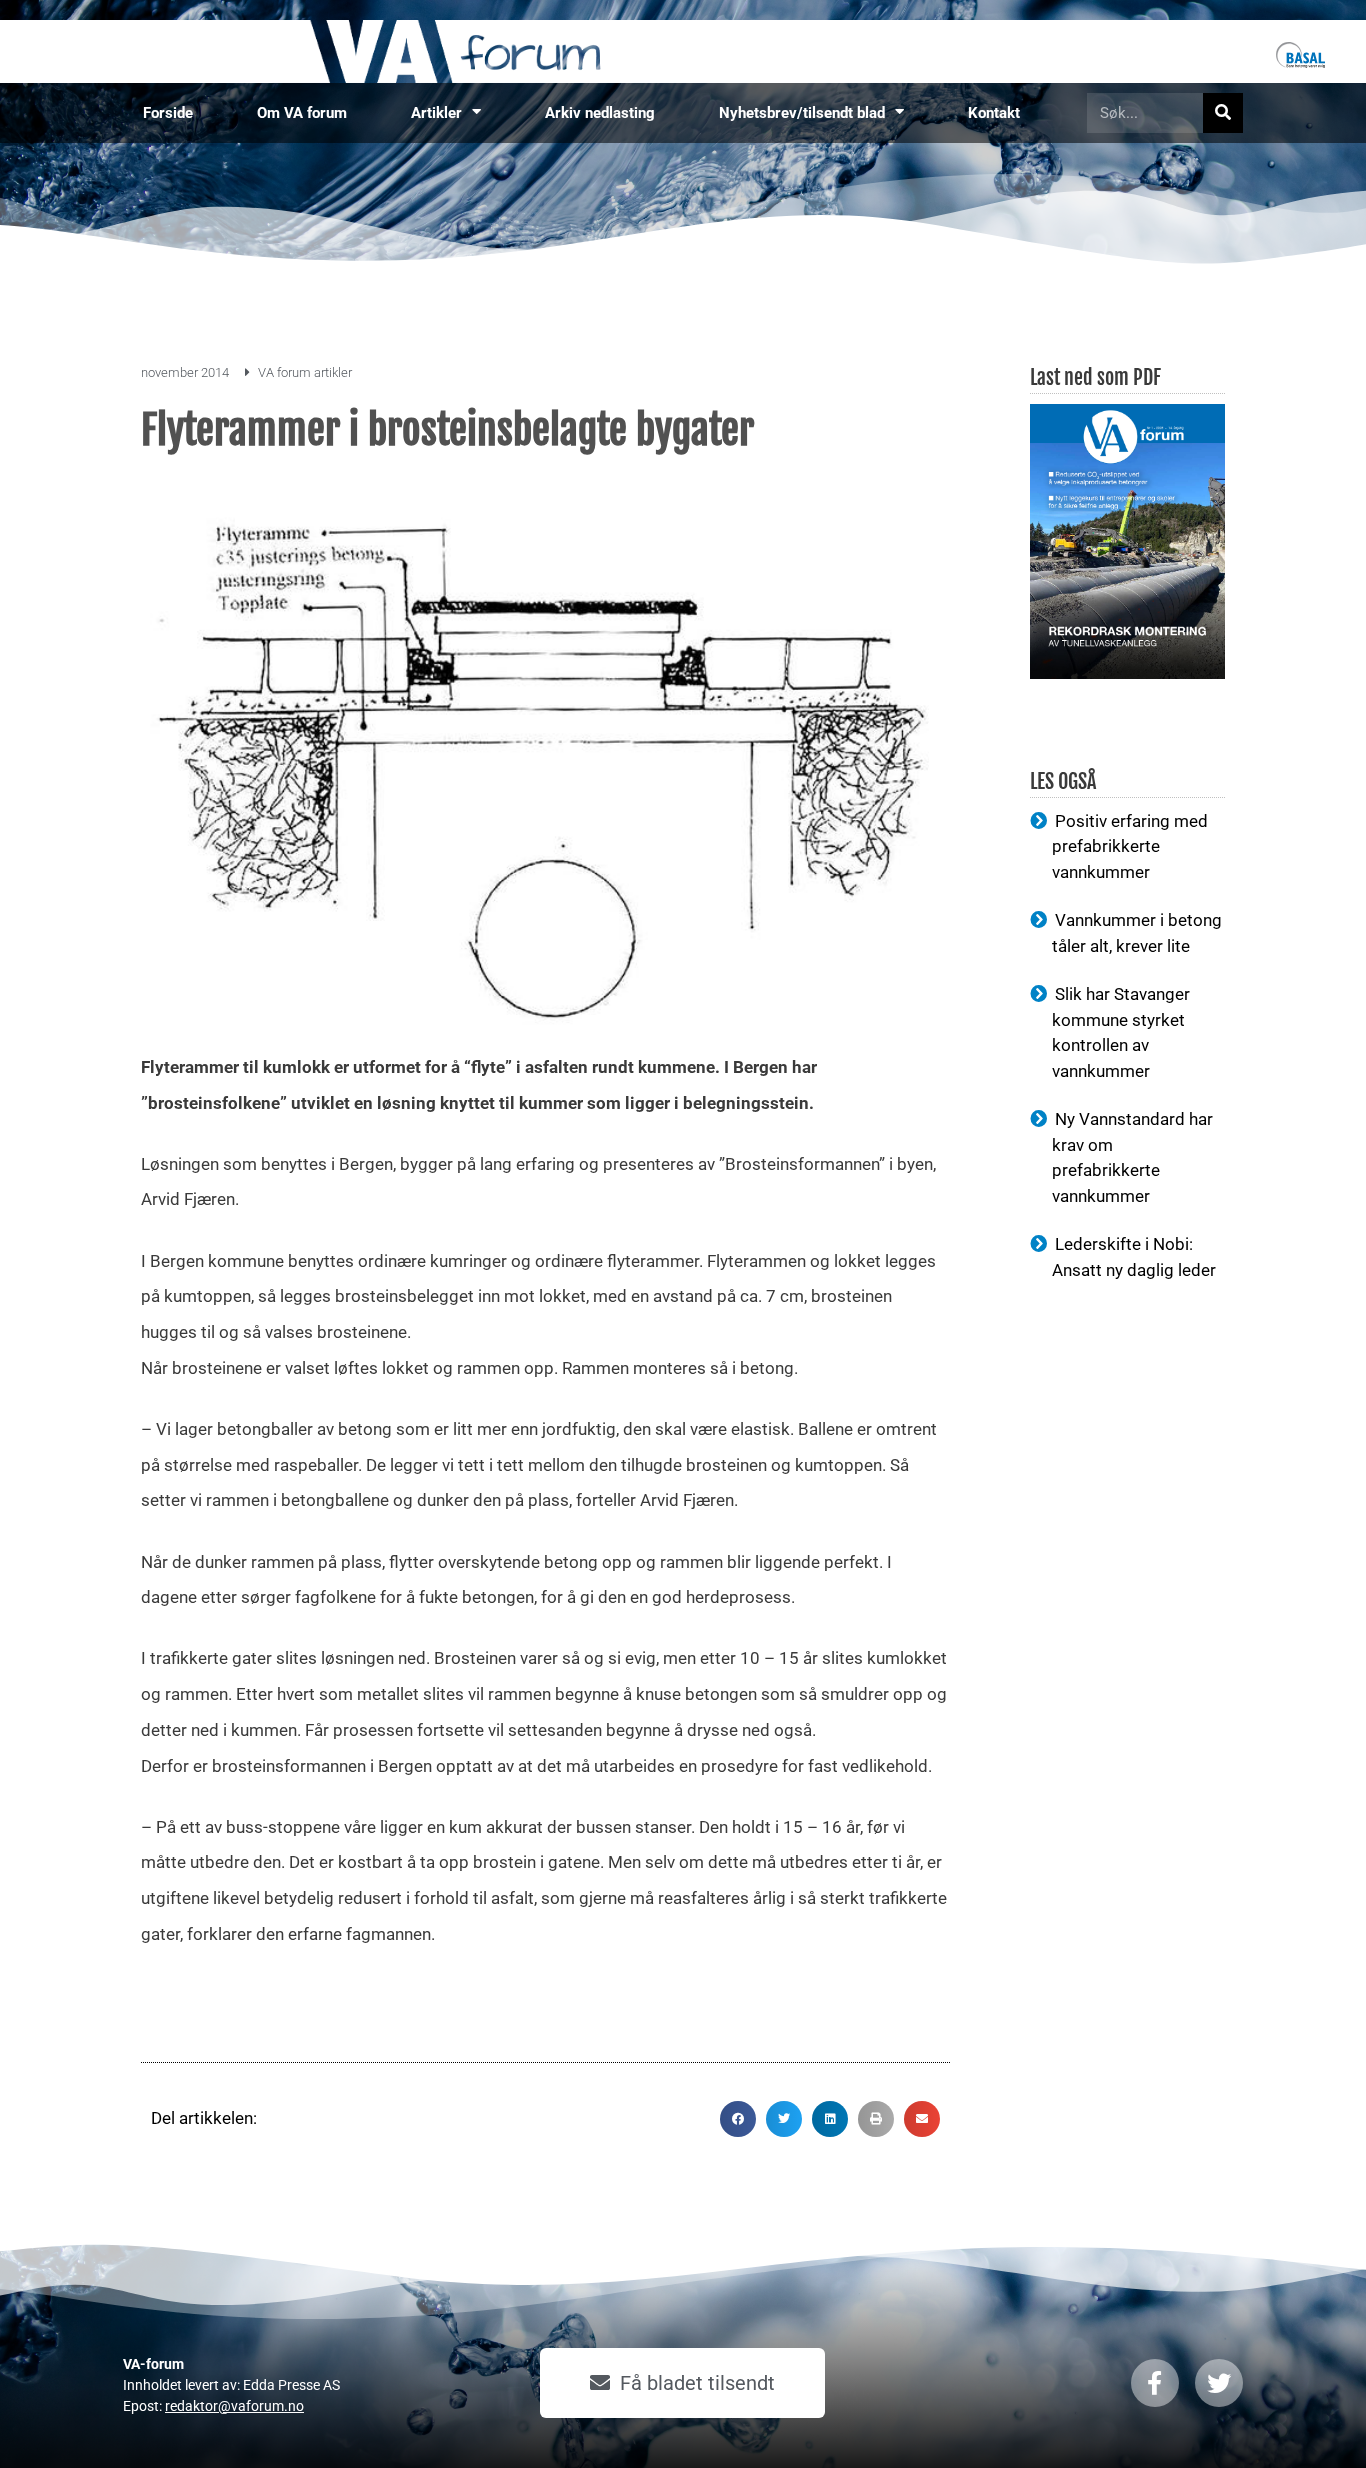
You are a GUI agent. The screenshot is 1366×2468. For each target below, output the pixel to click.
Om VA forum (302, 113)
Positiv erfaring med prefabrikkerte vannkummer (1130, 846)
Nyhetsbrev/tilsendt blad (802, 113)
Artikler (436, 113)
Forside (168, 113)
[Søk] (1223, 113)
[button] (738, 2119)
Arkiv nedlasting (600, 113)
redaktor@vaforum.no (234, 2406)
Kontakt (994, 113)
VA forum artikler (305, 372)
